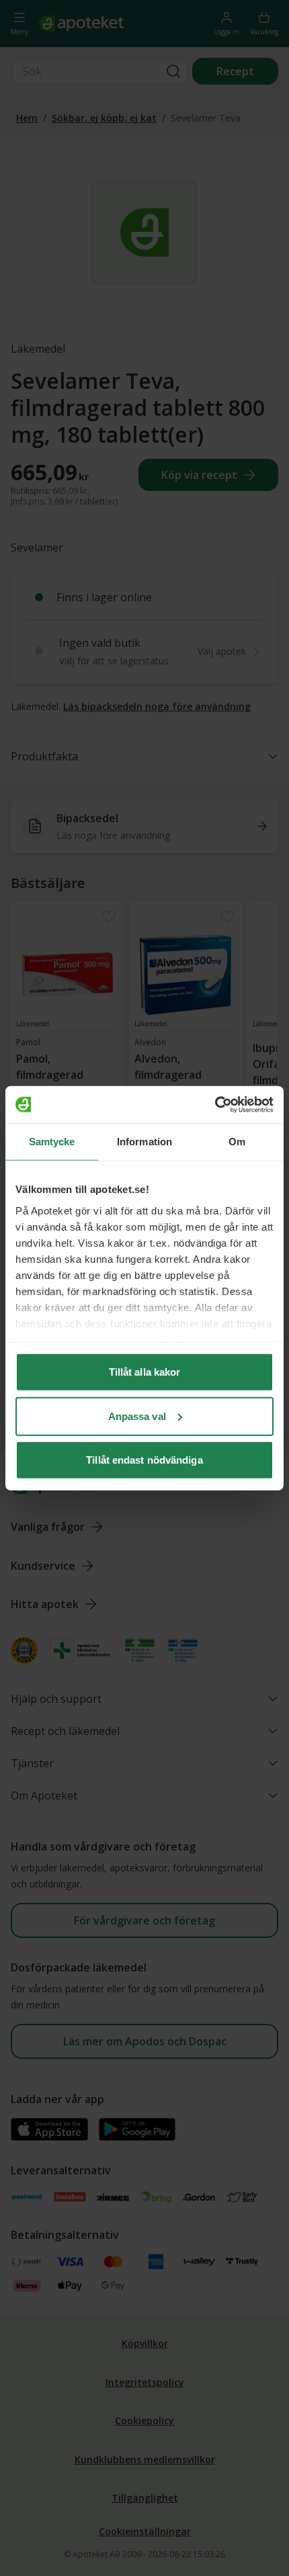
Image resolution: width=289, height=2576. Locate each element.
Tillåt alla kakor (145, 1372)
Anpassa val (137, 1416)
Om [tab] (237, 1142)
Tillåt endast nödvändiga (144, 1460)
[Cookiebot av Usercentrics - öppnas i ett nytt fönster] (215, 1104)
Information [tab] (144, 1142)
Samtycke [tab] (52, 1142)
